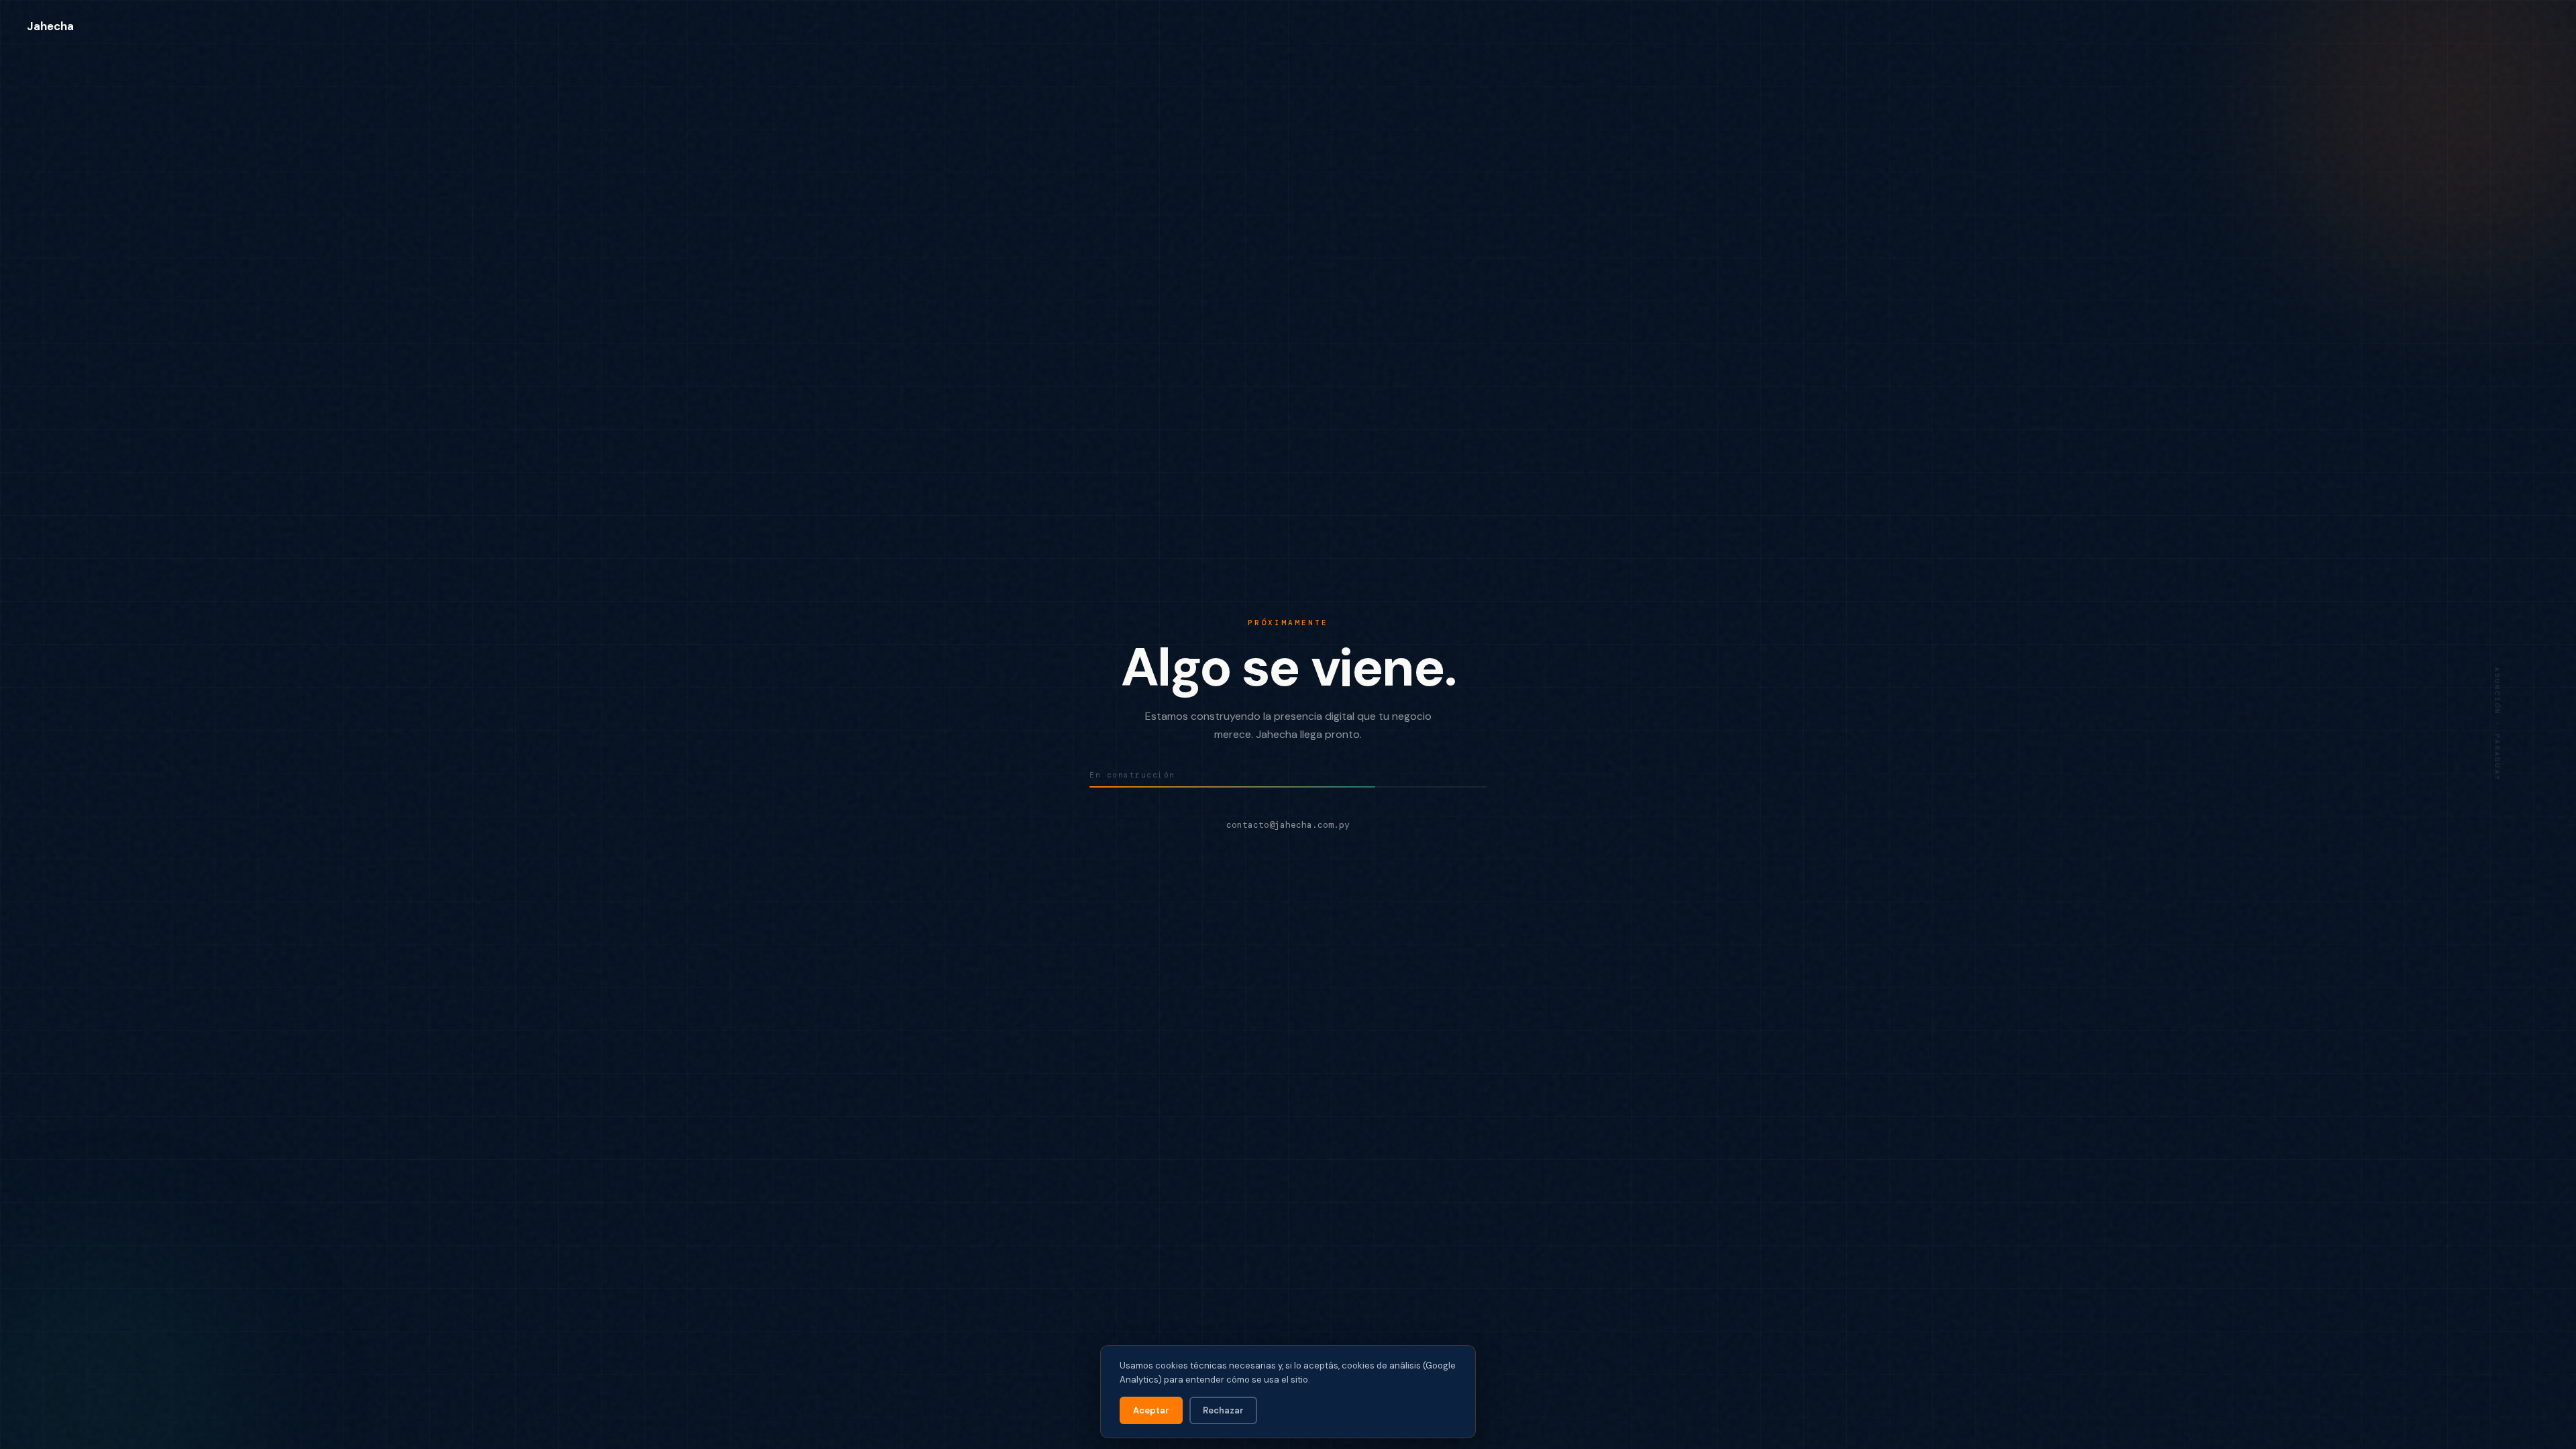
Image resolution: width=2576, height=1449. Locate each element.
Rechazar (1223, 1410)
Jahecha (50, 26)
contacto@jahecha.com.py (1288, 825)
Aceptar (1151, 1410)
